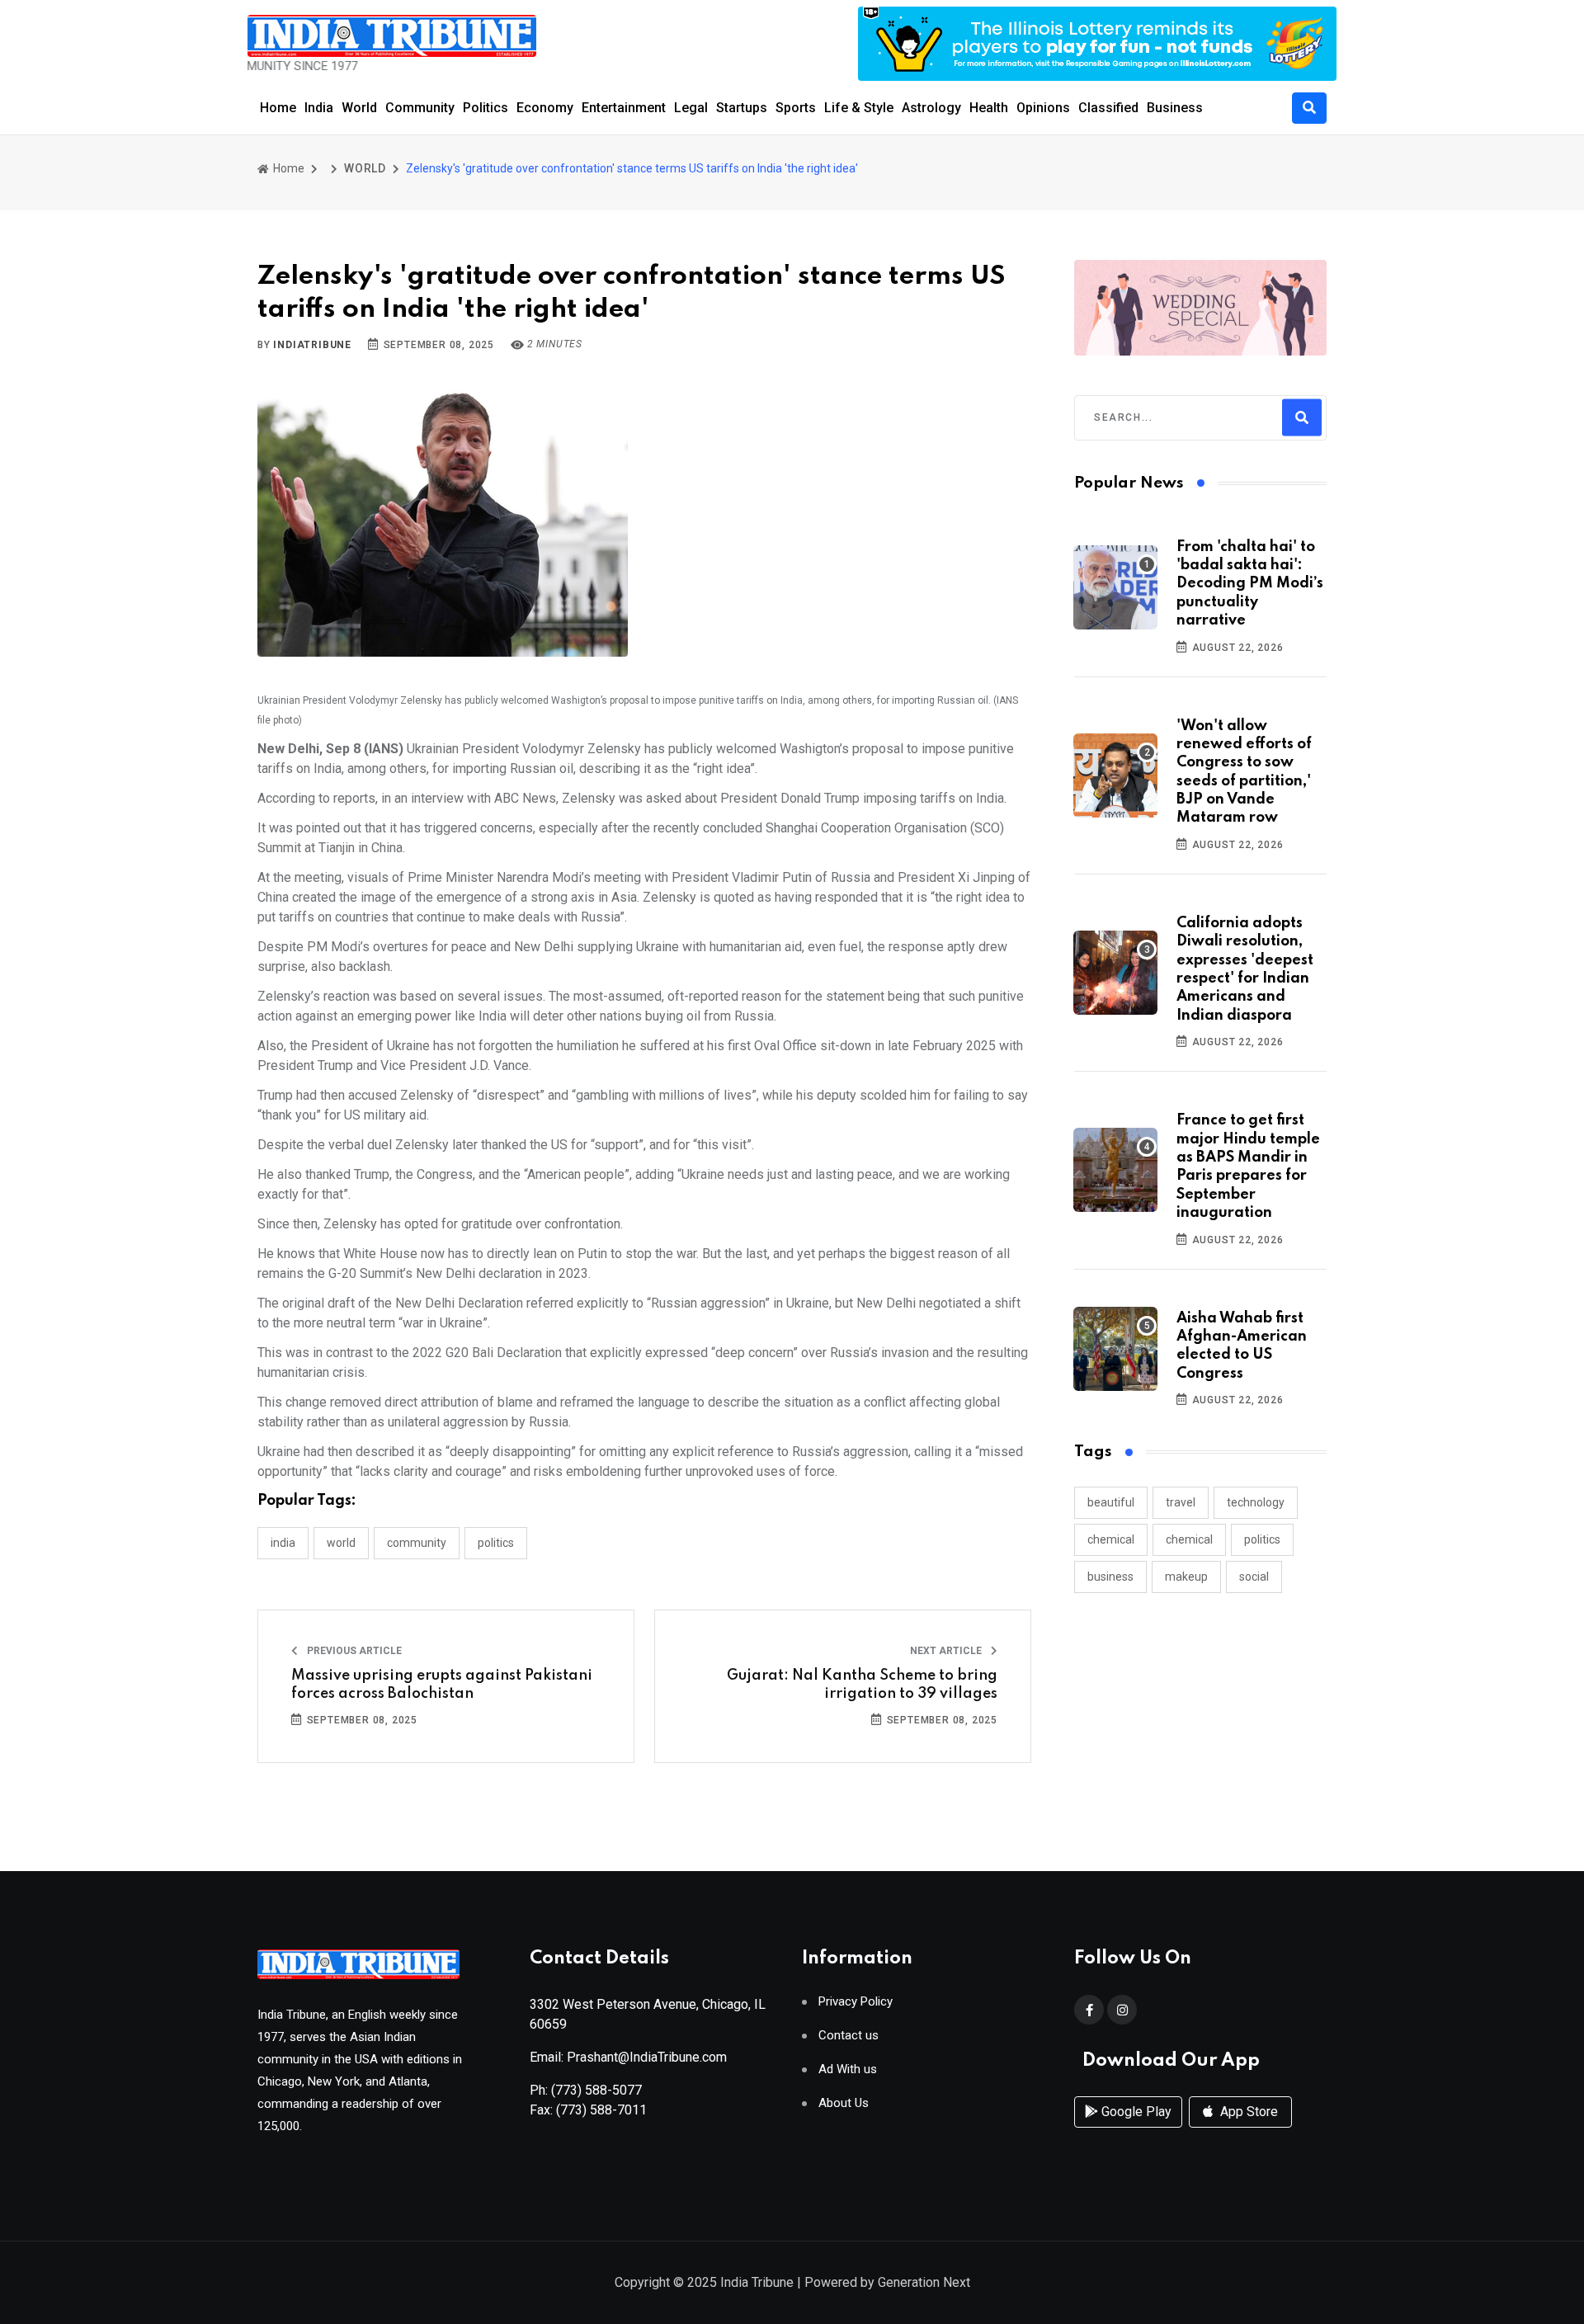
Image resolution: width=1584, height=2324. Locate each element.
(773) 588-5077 (596, 2090)
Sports (796, 108)
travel (1181, 1502)
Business (1175, 108)
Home (278, 108)
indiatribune (312, 345)
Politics (486, 108)
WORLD (365, 168)
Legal (691, 108)
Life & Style (859, 108)
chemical (1111, 1539)
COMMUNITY (417, 1543)
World (359, 108)
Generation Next (924, 2282)
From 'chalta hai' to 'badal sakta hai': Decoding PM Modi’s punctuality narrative (1250, 584)
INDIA (283, 1543)
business (1110, 1577)
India (319, 108)
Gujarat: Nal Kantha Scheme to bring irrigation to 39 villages (862, 1685)
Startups (742, 108)
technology (1256, 1502)
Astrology (931, 108)
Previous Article (353, 1651)
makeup (1186, 1577)
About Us (844, 2103)
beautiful (1111, 1502)
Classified (1108, 108)
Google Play (1135, 2112)
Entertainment (624, 108)
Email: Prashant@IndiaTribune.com (628, 2057)
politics (1262, 1539)
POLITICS (496, 1543)
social (1254, 1577)
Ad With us (848, 2069)
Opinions (1043, 108)
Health (989, 108)
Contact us (849, 2036)
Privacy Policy (856, 2002)
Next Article (947, 1651)
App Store (1247, 2112)
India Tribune (757, 2282)
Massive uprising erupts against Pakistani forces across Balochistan (442, 1685)
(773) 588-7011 (601, 2110)
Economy (545, 108)
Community (420, 108)
